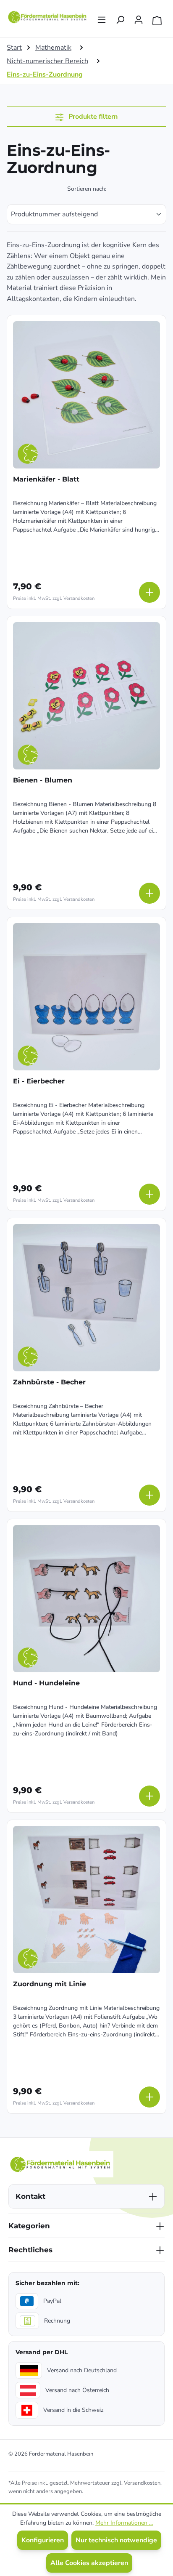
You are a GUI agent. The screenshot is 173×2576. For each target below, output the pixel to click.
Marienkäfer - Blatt (46, 479)
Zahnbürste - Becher (49, 1382)
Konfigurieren (43, 2540)
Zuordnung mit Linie (50, 1984)
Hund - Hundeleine (46, 1683)
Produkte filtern (92, 117)
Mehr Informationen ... (124, 2523)
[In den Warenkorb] (149, 592)
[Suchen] (120, 17)
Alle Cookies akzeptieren (89, 2563)
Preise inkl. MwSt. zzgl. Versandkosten (54, 598)
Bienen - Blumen (43, 780)
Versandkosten (142, 2483)
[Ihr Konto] (139, 17)
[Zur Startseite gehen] (48, 17)
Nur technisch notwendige (116, 2540)
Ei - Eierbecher (39, 1081)
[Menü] (102, 17)
